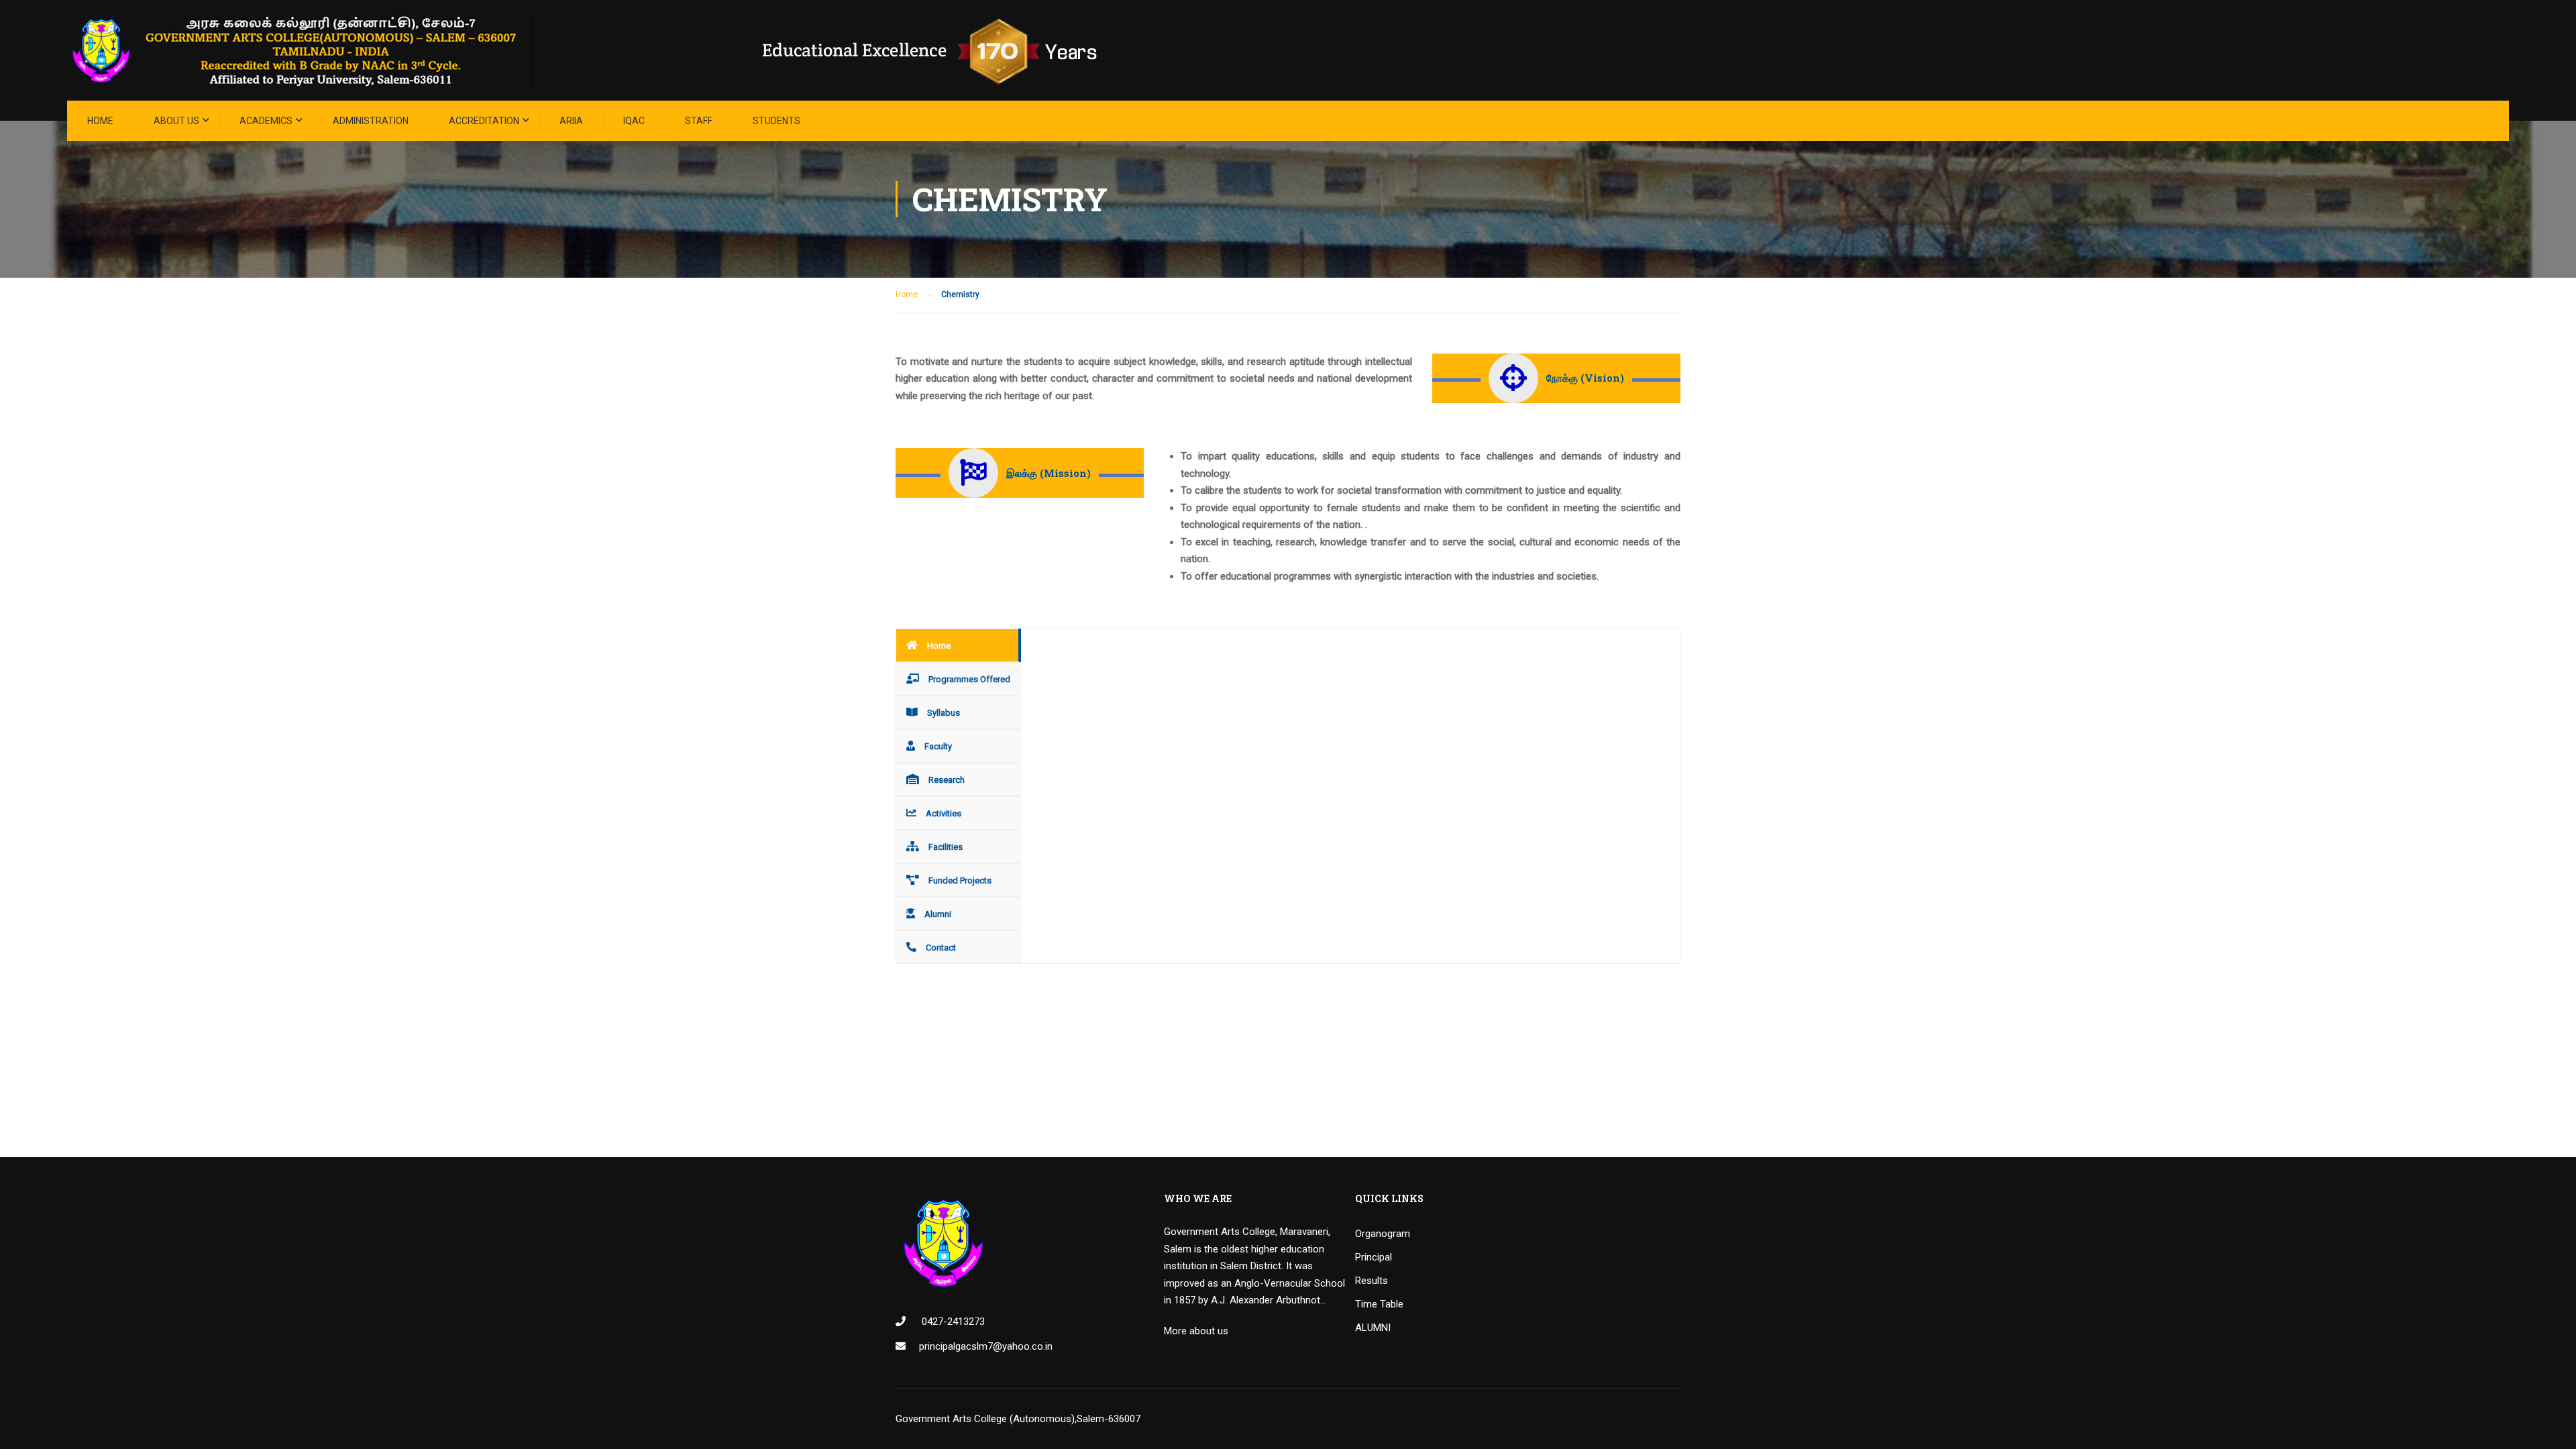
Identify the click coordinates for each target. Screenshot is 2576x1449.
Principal (1374, 1257)
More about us (1196, 1331)
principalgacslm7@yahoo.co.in (986, 1346)
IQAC (634, 121)
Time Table (1379, 1304)
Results (1372, 1281)
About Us (176, 121)
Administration (371, 121)
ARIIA (571, 121)
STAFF (699, 121)
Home (100, 121)
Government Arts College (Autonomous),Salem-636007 (1018, 1419)
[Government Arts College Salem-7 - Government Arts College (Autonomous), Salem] (604, 50)
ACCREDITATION (484, 121)
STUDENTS (776, 121)
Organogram (1383, 1234)
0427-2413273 (952, 1322)
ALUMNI (1373, 1328)
